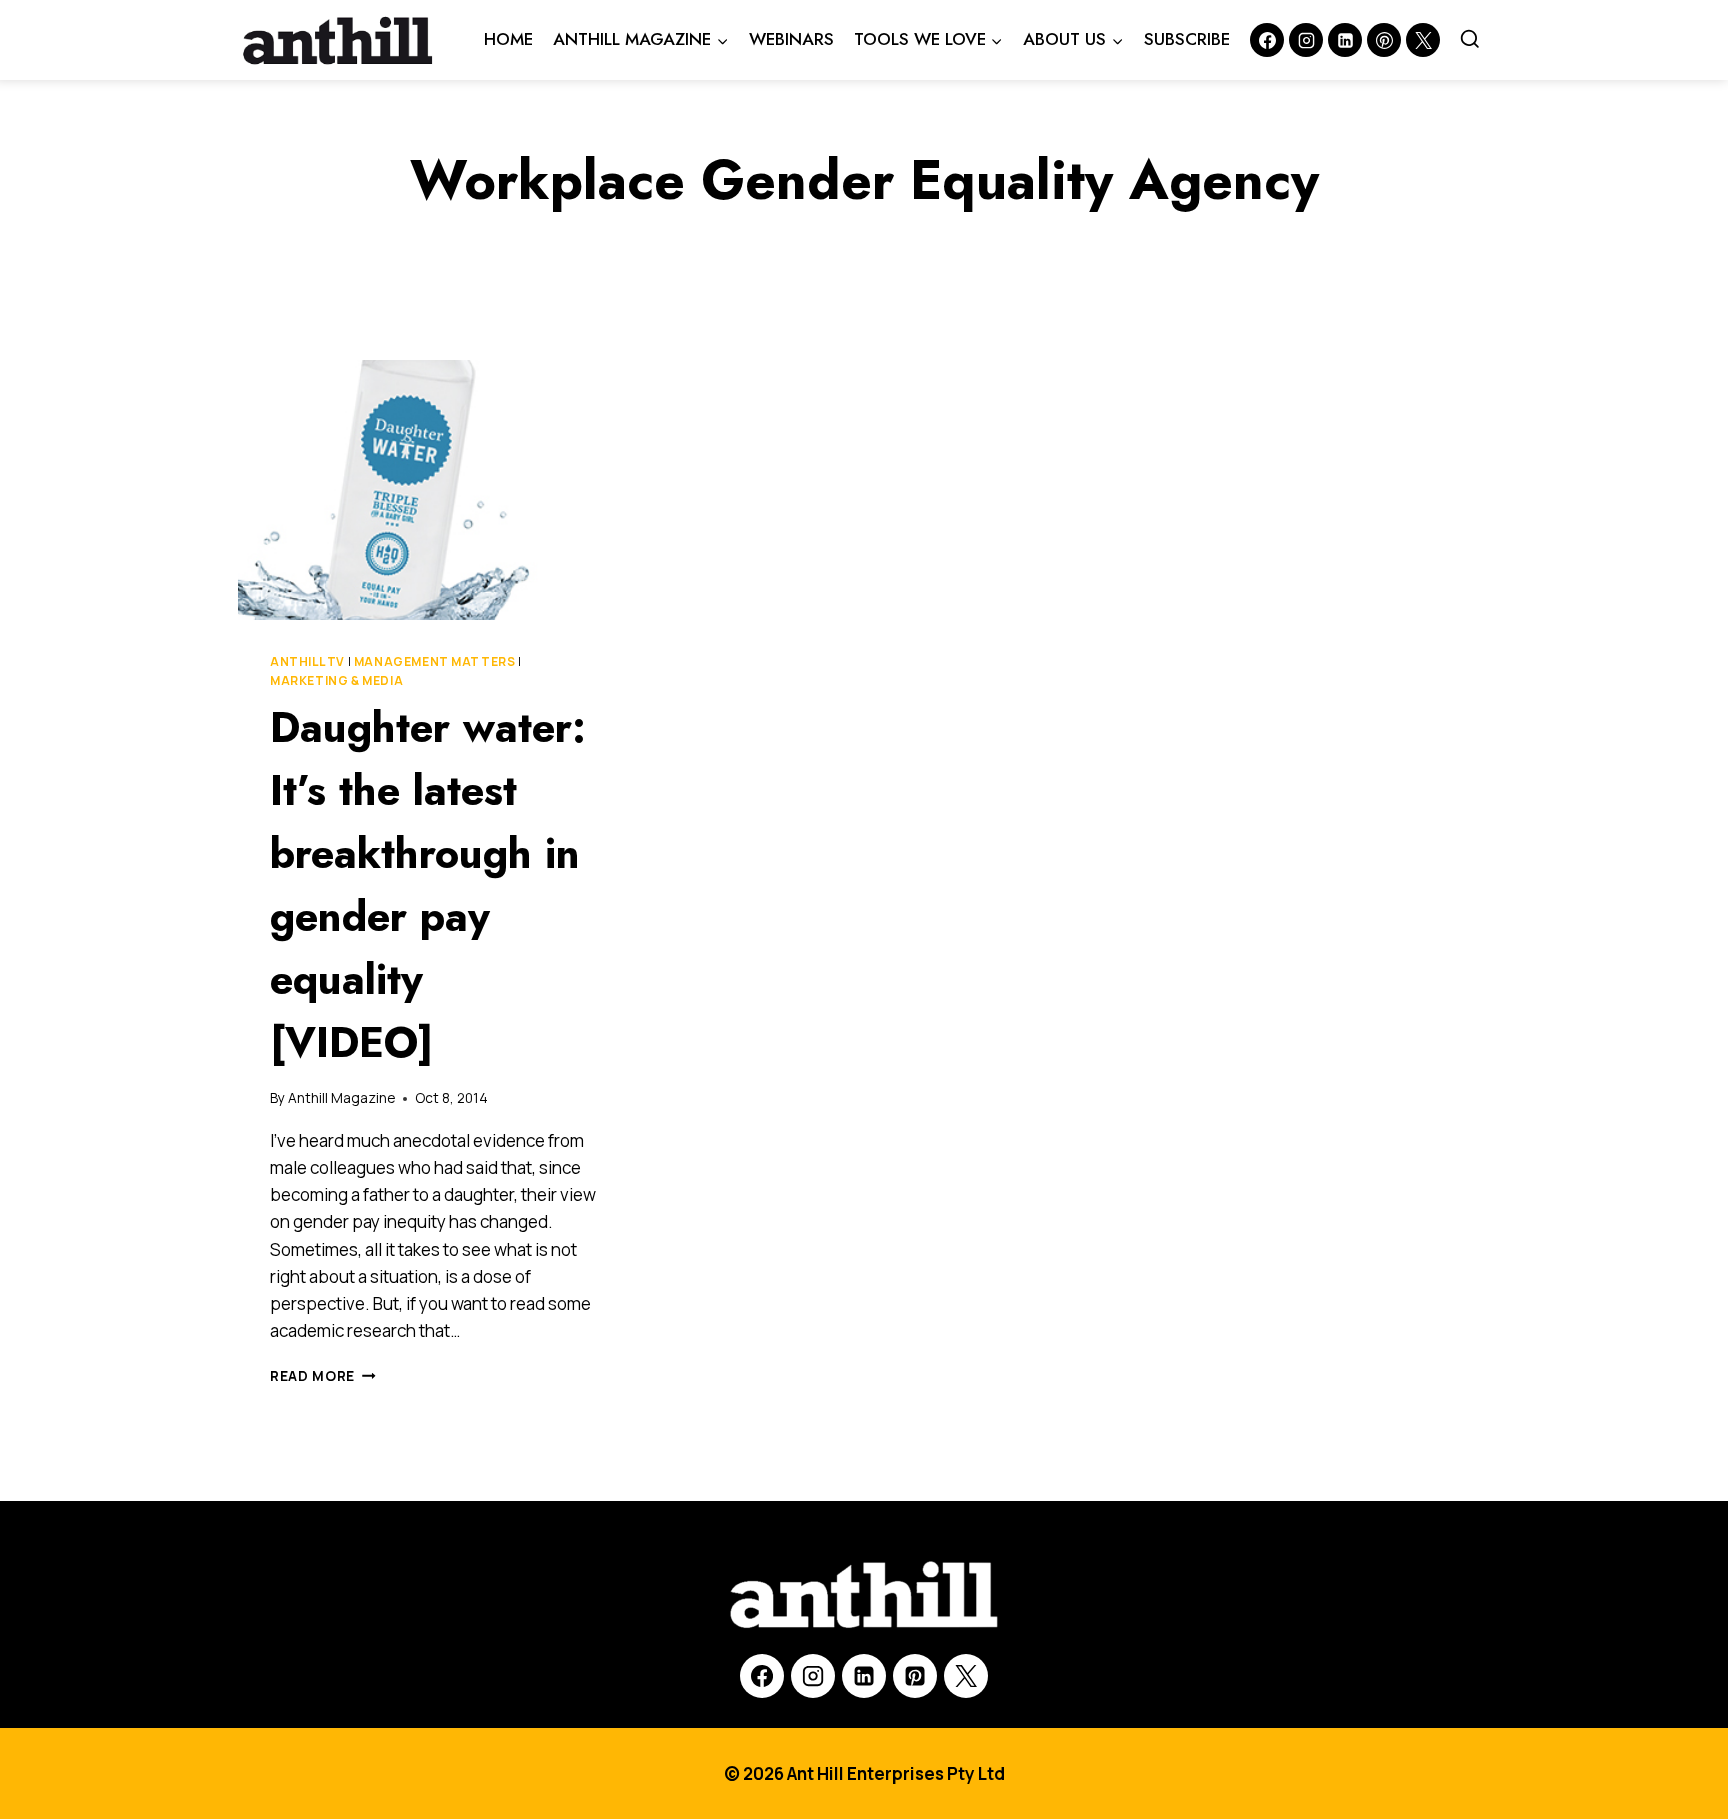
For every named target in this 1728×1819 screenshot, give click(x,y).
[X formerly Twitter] (1423, 40)
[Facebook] (1267, 40)
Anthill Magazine (341, 1098)
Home (508, 39)
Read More (323, 1376)
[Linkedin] (1345, 40)
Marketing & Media (336, 680)
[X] (966, 1676)
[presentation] (433, 490)
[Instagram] (1306, 40)
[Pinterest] (1384, 40)
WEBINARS (791, 39)
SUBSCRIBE (1187, 39)
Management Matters (435, 661)
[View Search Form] (1470, 40)
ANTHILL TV (307, 661)
